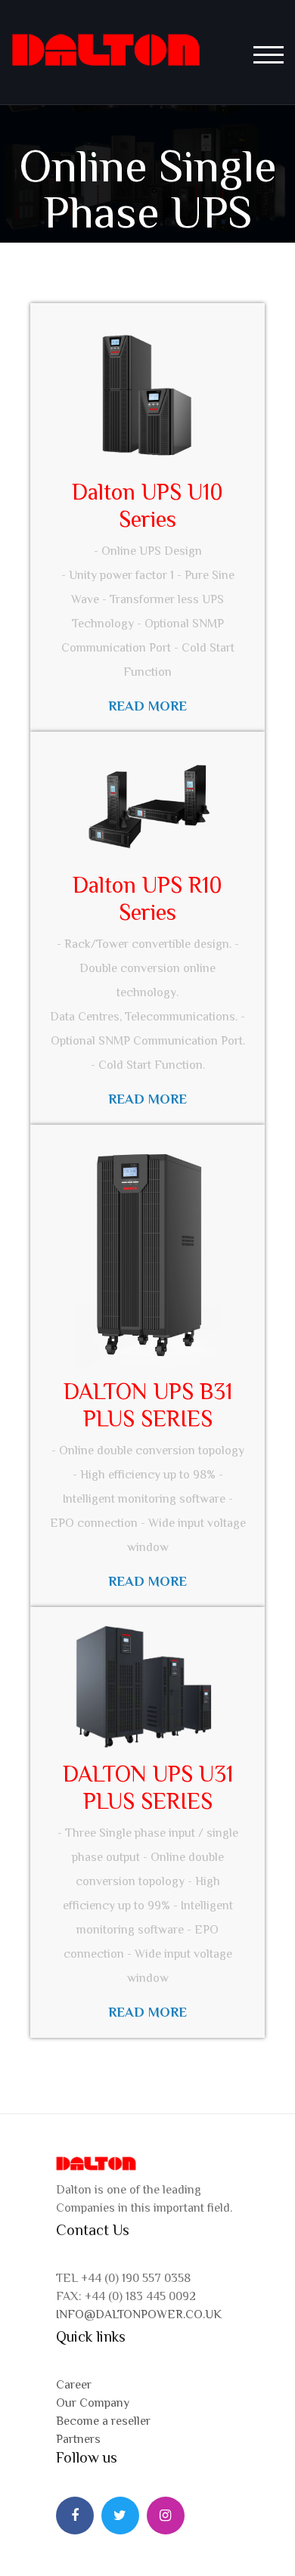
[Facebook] (75, 2516)
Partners (78, 2439)
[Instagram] (166, 2516)
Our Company (93, 2403)
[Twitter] (120, 2516)
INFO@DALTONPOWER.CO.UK (139, 2314)
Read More (147, 706)
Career (74, 2385)
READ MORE (147, 2012)
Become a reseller (103, 2421)
